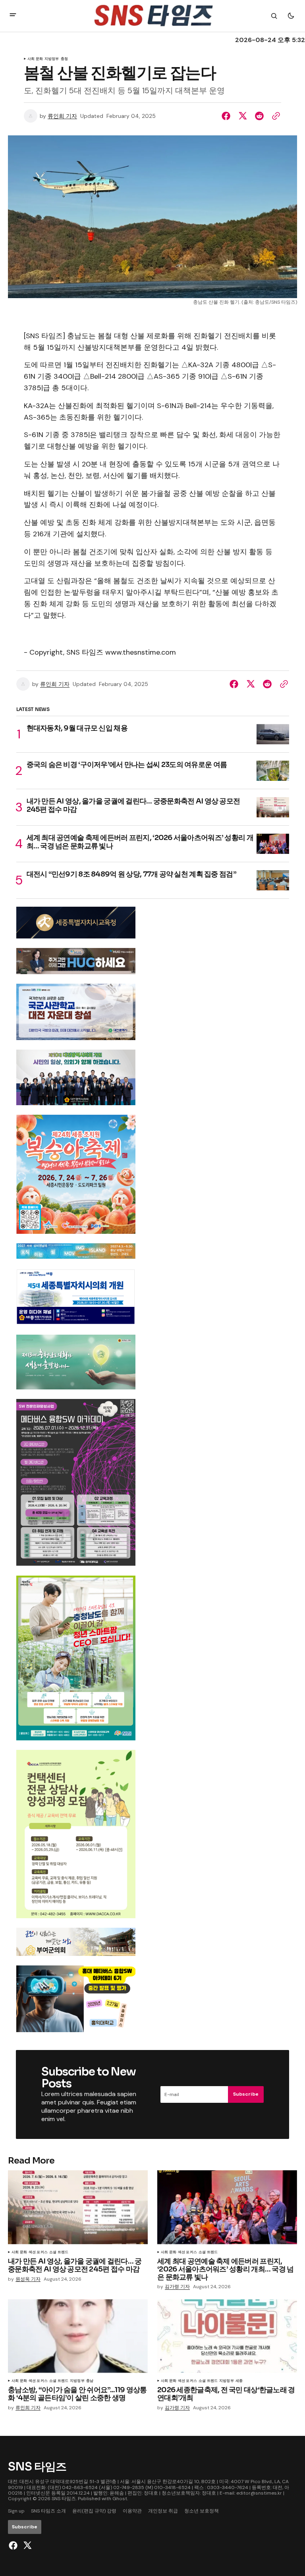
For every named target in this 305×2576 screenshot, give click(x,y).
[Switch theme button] (291, 16)
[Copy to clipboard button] (274, 116)
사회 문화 (35, 59)
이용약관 (132, 2511)
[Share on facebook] (228, 116)
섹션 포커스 (38, 2252)
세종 (239, 2381)
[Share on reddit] (259, 116)
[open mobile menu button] (13, 16)
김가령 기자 (177, 2287)
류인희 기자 (62, 116)
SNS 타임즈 (64, 2499)
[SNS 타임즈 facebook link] (14, 2545)
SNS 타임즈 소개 (48, 2511)
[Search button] (274, 16)
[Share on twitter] (243, 116)
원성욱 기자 (28, 2279)
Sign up (16, 2511)
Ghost (120, 2499)
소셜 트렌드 (59, 2252)
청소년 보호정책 (202, 2511)
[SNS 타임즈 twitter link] (26, 2545)
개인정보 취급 (163, 2511)
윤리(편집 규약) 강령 (94, 2511)
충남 (90, 2381)
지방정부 (52, 59)
